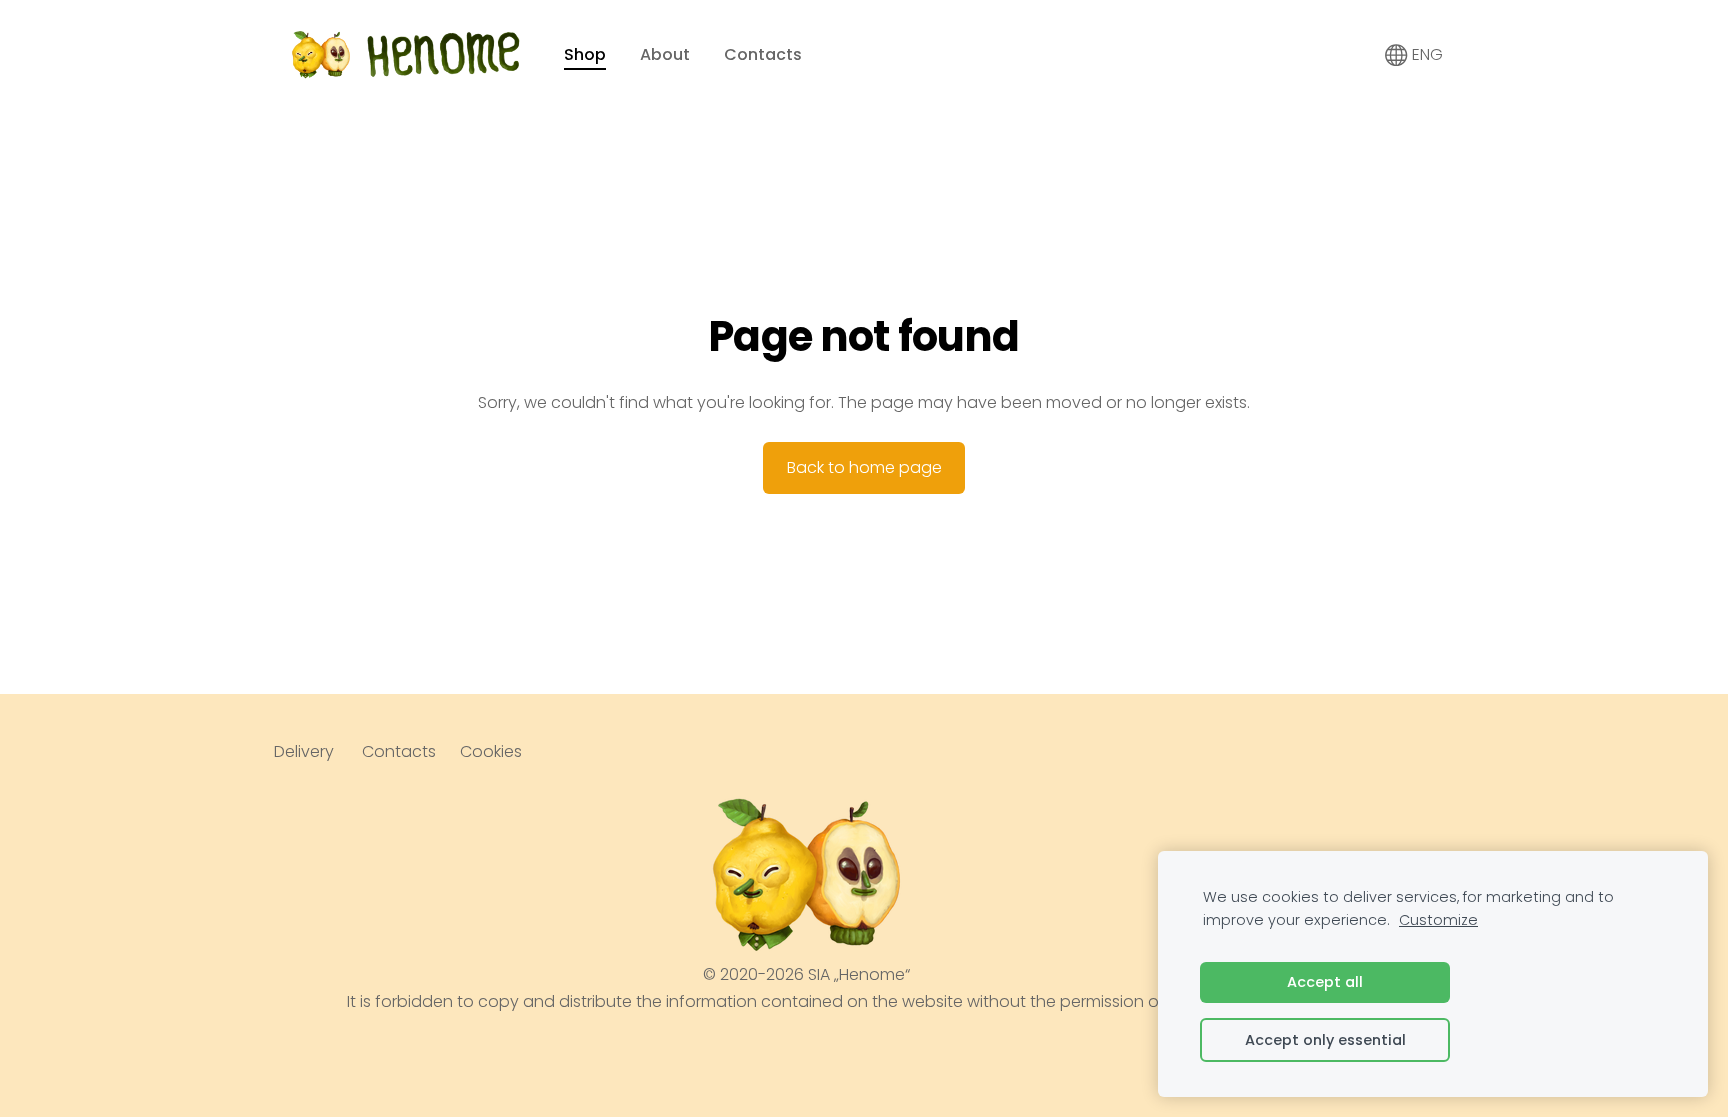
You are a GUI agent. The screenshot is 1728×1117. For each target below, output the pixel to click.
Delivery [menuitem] (304, 751)
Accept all (1325, 982)
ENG (1425, 54)
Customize (1438, 920)
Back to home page (864, 467)
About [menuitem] (665, 54)
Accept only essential (1325, 1040)
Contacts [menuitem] (763, 54)
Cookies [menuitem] (491, 751)
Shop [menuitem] (585, 54)
